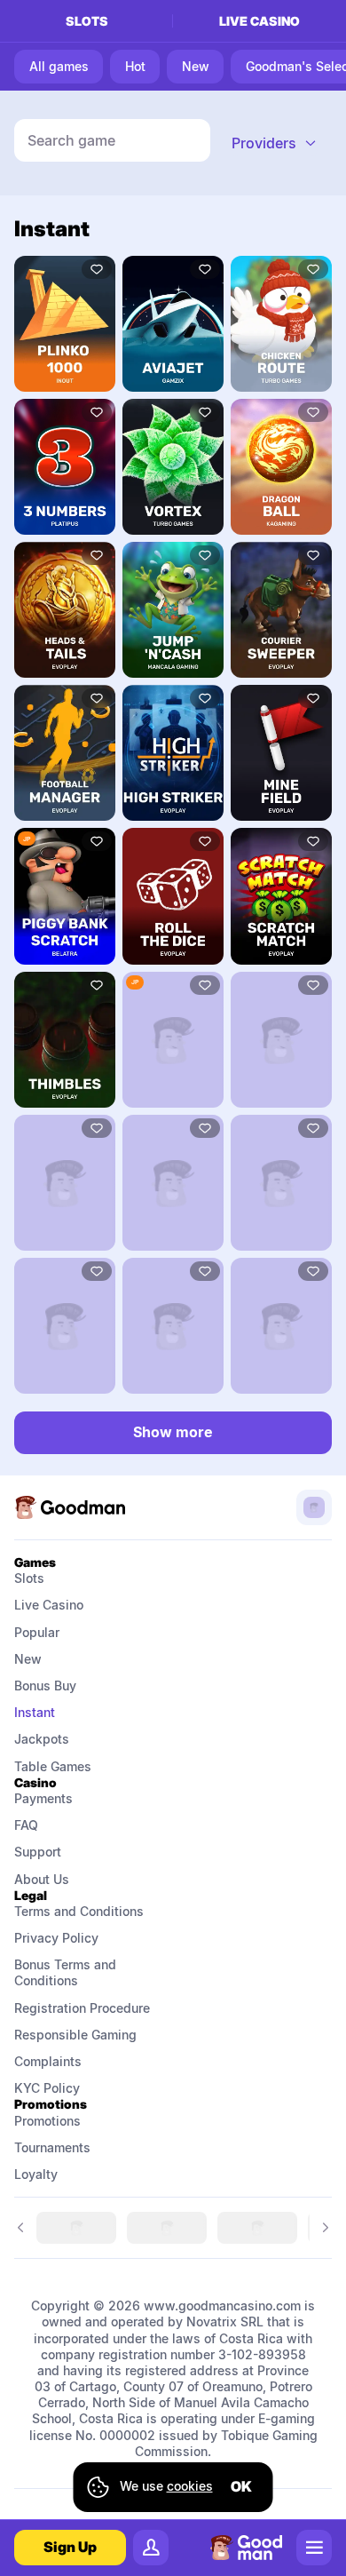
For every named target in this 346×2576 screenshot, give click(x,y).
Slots (87, 21)
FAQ (26, 1825)
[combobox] (275, 143)
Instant (35, 1712)
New (28, 1659)
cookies (190, 2486)
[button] (275, 143)
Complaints (48, 2061)
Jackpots (42, 1739)
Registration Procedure (82, 2008)
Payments (43, 1798)
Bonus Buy (45, 1686)
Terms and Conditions (79, 1911)
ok (241, 2486)
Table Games (53, 1766)
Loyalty (36, 2174)
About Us (42, 1879)
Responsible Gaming (75, 2035)
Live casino (259, 21)
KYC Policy (47, 2088)
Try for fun (65, 323)
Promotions (47, 2121)
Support (38, 1852)
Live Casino (49, 1605)
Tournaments (52, 2147)
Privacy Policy (56, 1938)
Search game (71, 140)
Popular (37, 1632)
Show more (173, 1432)
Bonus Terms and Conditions (67, 1972)
